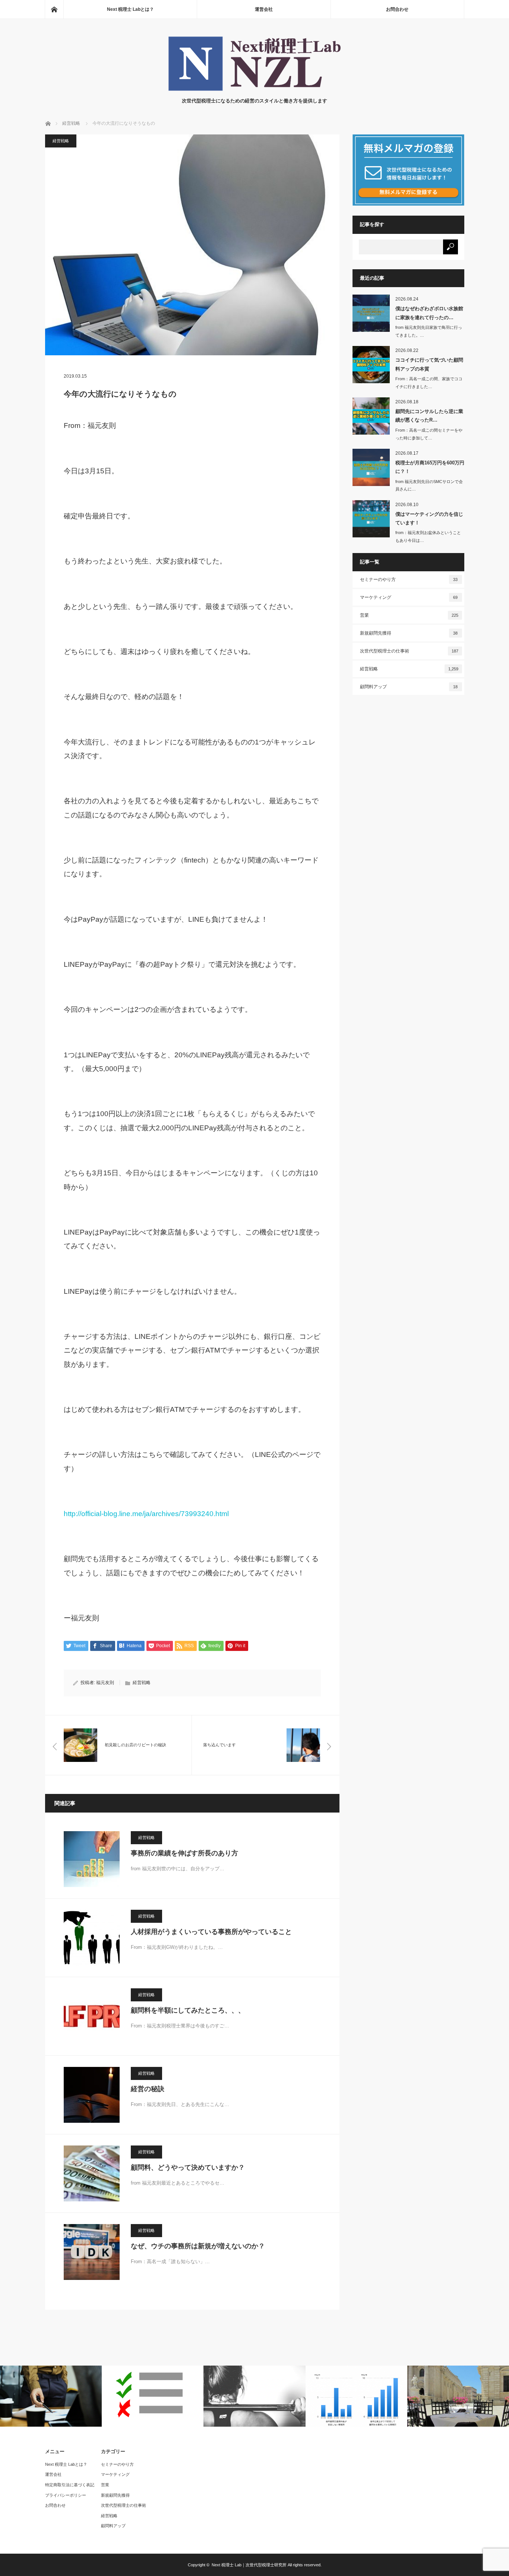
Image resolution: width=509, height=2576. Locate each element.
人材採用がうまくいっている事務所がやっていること (211, 1932)
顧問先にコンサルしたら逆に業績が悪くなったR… (429, 416)
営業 (409, 615)
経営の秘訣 (148, 2089)
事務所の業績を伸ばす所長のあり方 (184, 1853)
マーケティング (409, 597)
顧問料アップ (409, 687)
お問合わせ (397, 9)
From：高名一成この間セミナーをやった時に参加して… (429, 434)
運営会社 (264, 9)
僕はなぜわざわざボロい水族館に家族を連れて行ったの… (429, 313)
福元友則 (105, 1683)
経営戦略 (61, 141)
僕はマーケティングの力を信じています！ (429, 518)
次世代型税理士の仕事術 (409, 651)
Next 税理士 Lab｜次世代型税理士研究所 (249, 2565)
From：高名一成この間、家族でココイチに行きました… (429, 383)
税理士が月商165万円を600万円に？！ (430, 467)
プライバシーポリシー (66, 2495)
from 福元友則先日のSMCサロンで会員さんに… (429, 485)
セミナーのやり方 (409, 579)
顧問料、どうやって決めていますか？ (188, 2167)
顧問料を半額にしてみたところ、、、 (188, 2010)
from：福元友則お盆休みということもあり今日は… (428, 536)
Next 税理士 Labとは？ (130, 9)
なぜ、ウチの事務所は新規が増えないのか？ (198, 2246)
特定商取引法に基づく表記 (70, 2485)
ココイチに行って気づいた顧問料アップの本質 (429, 364)
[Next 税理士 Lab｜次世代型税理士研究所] (255, 90)
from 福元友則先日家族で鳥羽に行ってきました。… (429, 331)
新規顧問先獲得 (409, 633)
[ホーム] (54, 9)
